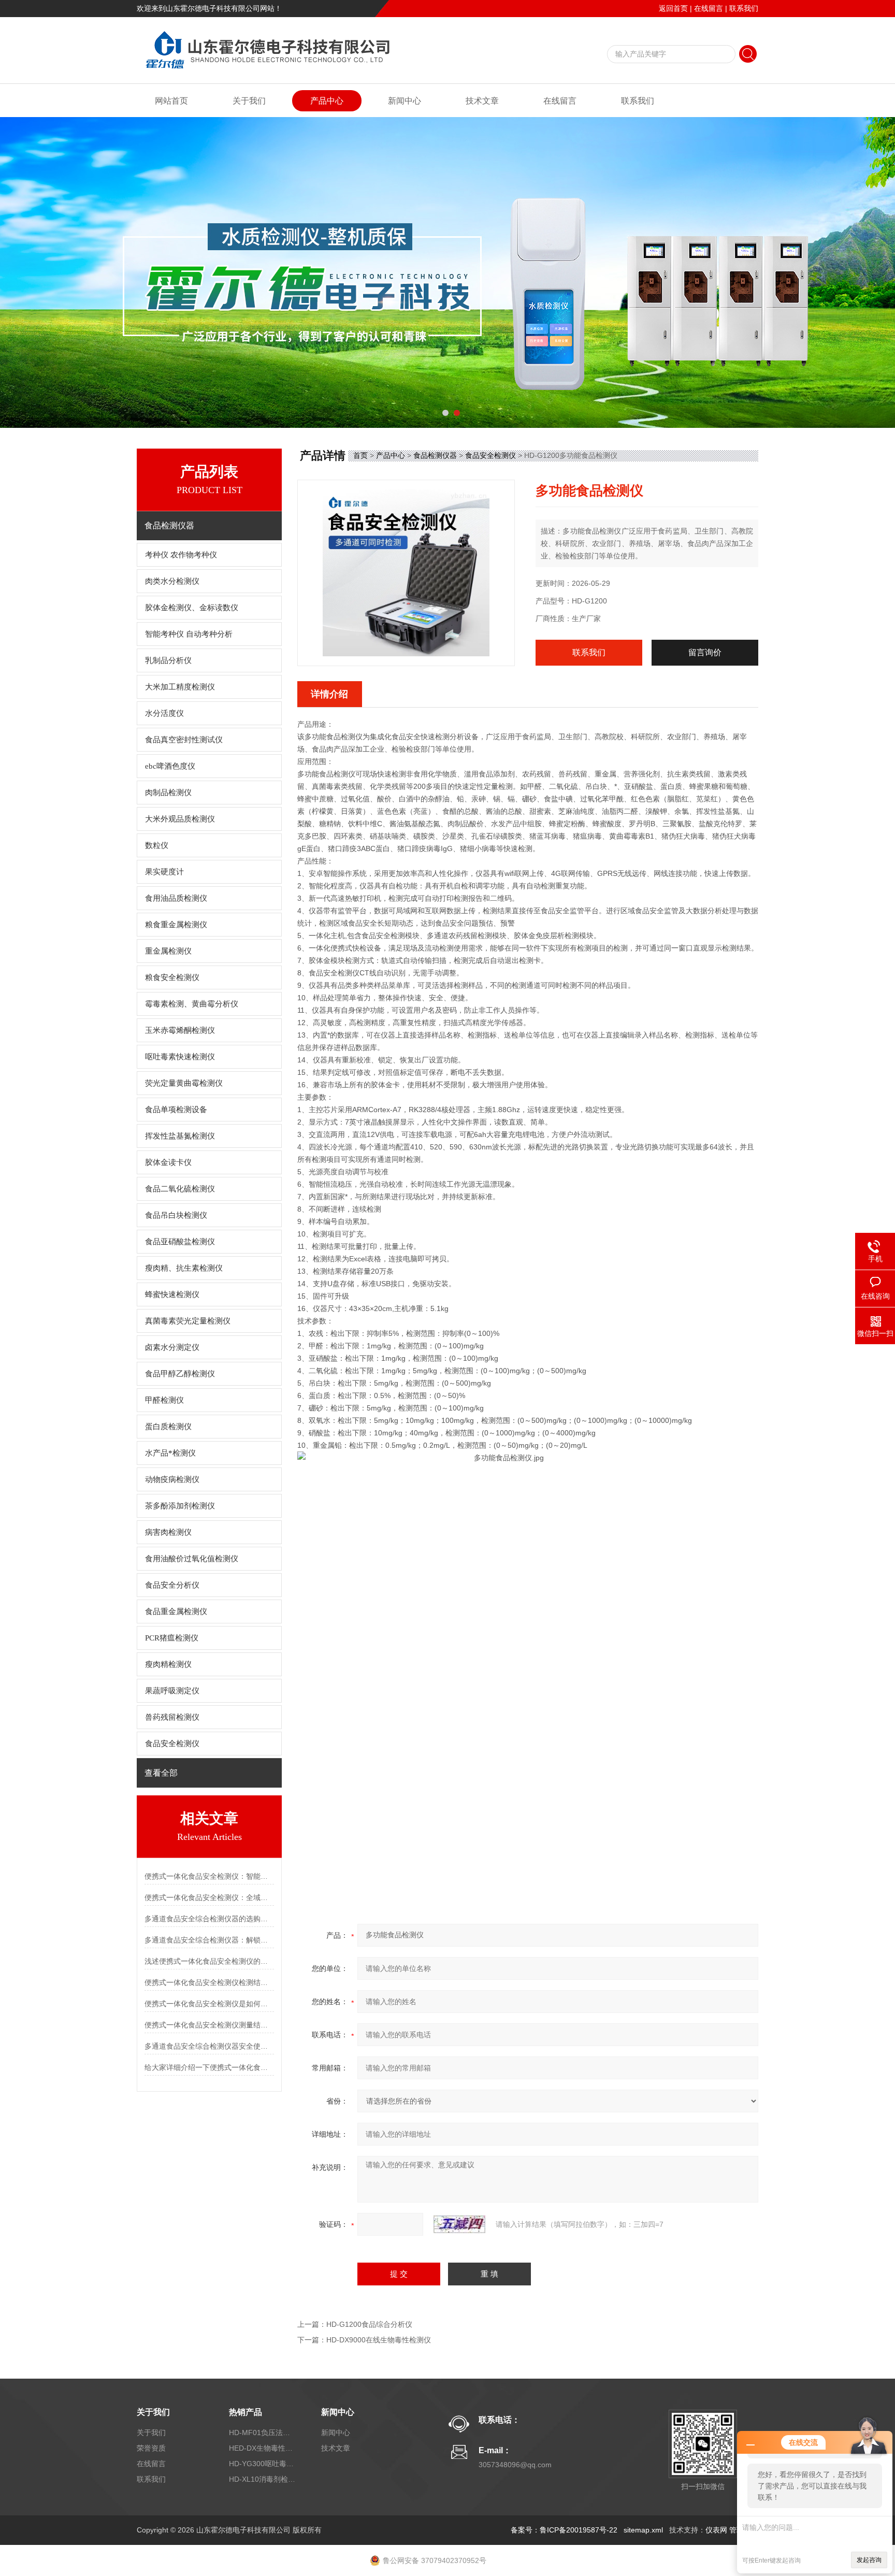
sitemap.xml (643, 2530)
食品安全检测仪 (172, 1744)
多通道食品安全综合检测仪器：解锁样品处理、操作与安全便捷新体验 (209, 1940)
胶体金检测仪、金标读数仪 (192, 608)
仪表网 (716, 2530)
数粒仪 (157, 845)
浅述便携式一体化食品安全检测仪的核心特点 (209, 1961)
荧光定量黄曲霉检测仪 (184, 1083)
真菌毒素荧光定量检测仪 (188, 1321)
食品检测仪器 (435, 455)
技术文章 (482, 101)
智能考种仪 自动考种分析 (189, 634)
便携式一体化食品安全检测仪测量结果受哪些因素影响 (209, 2025)
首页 (360, 455)
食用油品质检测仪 (176, 898)
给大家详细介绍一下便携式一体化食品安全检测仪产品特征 (209, 2067)
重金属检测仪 (168, 951)
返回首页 (673, 8)
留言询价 (705, 652)
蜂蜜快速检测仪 (172, 1294)
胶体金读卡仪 (168, 1162)
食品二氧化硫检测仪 (180, 1189)
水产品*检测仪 (170, 1453)
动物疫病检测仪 (172, 1479)
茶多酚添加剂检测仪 (180, 1506)
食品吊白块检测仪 (176, 1215)
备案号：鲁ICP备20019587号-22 (564, 2530)
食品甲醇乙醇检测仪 (180, 1374)
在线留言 (709, 8)
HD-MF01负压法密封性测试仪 (263, 2433)
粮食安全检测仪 (172, 977)
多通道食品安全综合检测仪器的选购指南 (209, 1919)
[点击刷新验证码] (459, 2224)
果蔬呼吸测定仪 (172, 1691)
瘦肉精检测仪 (168, 1664)
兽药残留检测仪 (172, 1717)
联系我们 (744, 8)
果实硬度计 (164, 872)
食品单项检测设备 (176, 1110)
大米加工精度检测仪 (180, 687)
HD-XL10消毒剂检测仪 (263, 2479)
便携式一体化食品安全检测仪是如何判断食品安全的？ (209, 2004)
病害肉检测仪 (168, 1532)
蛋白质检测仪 (168, 1427)
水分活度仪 (164, 713)
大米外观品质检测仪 (180, 819)
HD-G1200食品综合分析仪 (369, 2324)
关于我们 (249, 101)
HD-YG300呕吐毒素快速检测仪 (263, 2464)
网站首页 (171, 101)
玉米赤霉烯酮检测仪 (180, 1030)
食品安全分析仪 (172, 1585)
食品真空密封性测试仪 (184, 740)
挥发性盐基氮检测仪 (180, 1136)
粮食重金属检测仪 (176, 925)
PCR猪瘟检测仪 (172, 1638)
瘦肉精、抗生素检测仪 (184, 1268)
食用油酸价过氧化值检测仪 (192, 1559)
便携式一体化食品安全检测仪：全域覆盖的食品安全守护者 (209, 1897)
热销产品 (246, 2412)
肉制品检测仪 (168, 793)
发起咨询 (869, 2560)
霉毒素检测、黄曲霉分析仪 (192, 1004)
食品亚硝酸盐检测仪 (180, 1242)
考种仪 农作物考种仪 (181, 555)
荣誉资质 (151, 2448)
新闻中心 (405, 101)
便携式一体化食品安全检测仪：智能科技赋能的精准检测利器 (209, 1876)
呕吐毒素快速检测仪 (180, 1057)
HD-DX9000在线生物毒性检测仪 (379, 2340)
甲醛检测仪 (164, 1400)
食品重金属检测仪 (176, 1611)
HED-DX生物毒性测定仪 (263, 2448)
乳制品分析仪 (168, 660)
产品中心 (327, 101)
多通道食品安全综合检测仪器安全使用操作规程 (209, 2046)
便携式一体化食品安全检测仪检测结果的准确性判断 (209, 1982)
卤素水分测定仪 (172, 1347)
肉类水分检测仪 (172, 581)
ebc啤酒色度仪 (170, 766)
